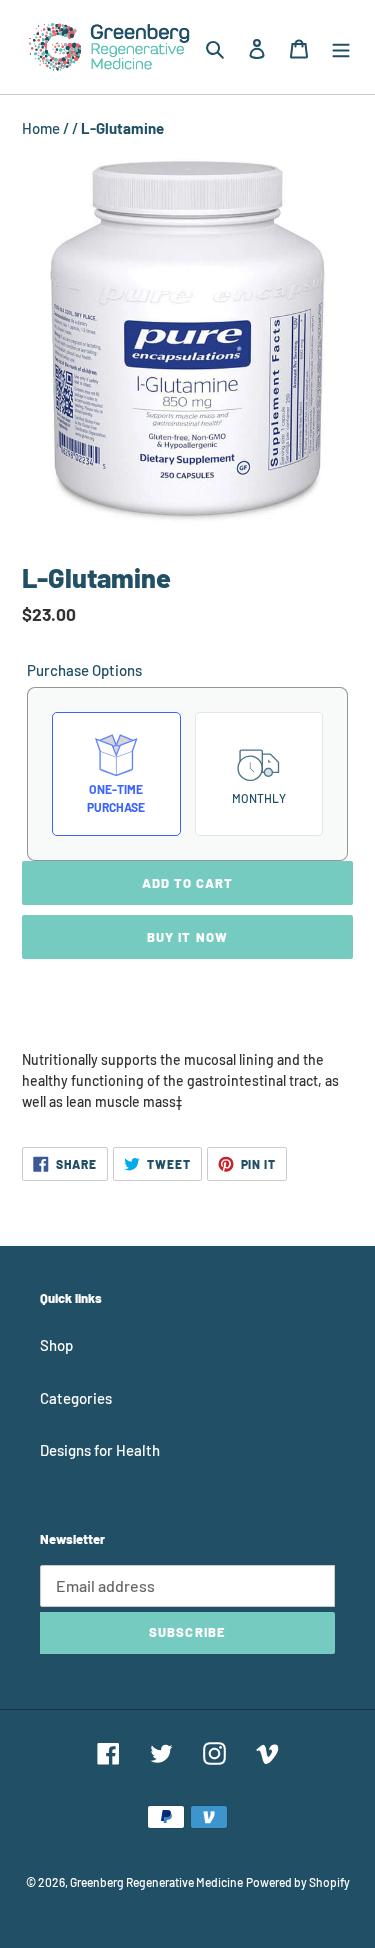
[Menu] (341, 46)
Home (42, 128)
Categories (76, 1398)
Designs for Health (100, 1450)
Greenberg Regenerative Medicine (156, 1882)
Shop (56, 1345)
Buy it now (187, 937)
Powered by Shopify (298, 1882)
